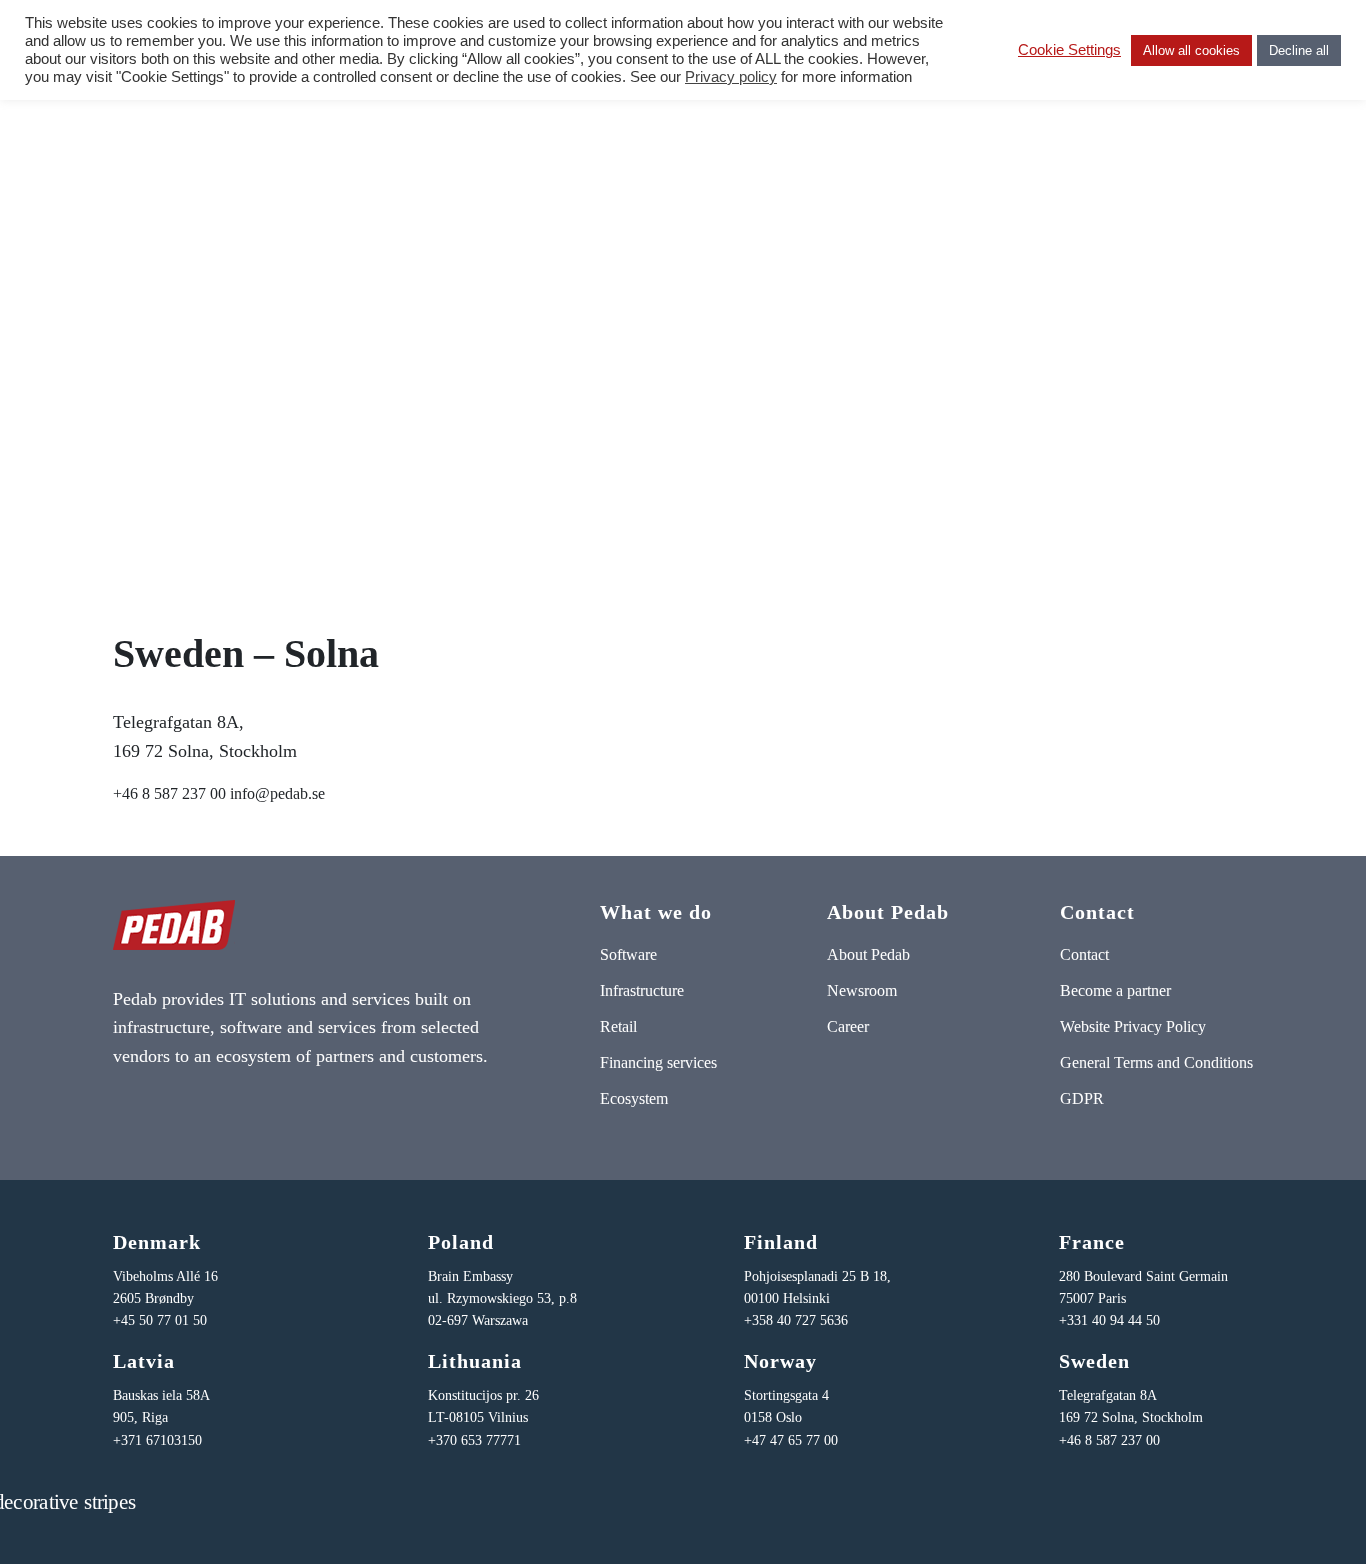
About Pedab (868, 954)
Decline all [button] (1299, 50)
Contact (1084, 954)
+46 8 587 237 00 (169, 793)
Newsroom (862, 990)
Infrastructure (642, 990)
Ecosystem (634, 1098)
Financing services (658, 1062)
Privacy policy (731, 77)
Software (628, 954)
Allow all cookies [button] (1191, 50)
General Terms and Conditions (1156, 1062)
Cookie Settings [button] (1069, 50)
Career (848, 1026)
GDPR (1082, 1098)
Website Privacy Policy (1133, 1026)
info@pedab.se (277, 793)
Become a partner (1115, 990)
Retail (618, 1026)
